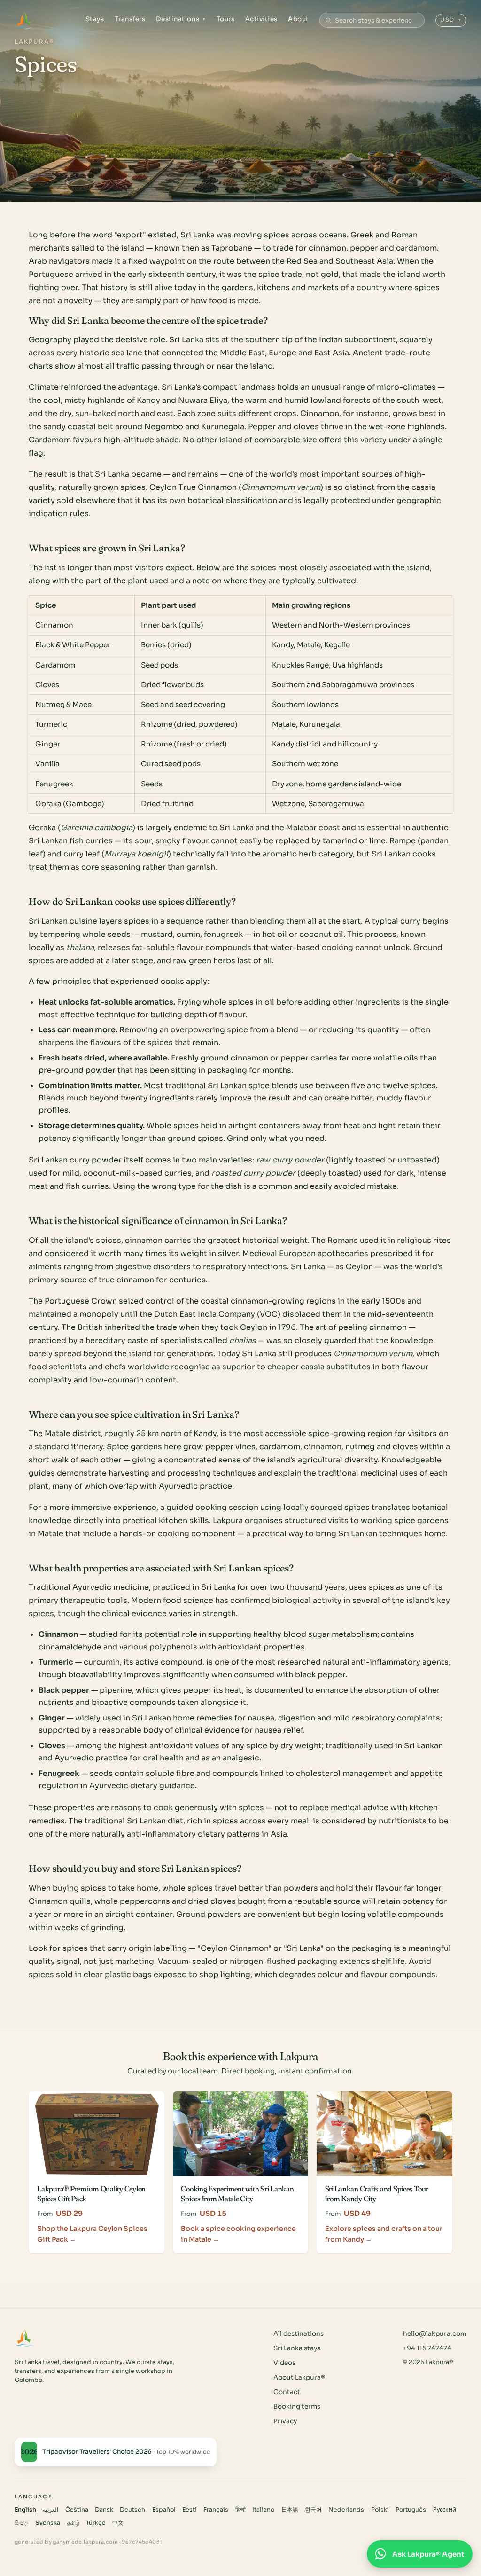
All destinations (299, 2334)
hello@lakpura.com (435, 2334)
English (25, 2510)
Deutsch (132, 2510)
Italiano (263, 2510)
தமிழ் (73, 2523)
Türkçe (96, 2523)
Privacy (285, 2421)
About (299, 19)
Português (411, 2510)
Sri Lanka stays (297, 2348)
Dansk (104, 2510)
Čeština (77, 2510)
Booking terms (297, 2407)
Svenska (48, 2523)
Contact (287, 2392)
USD (451, 20)
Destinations (181, 19)
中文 (118, 2523)
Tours (226, 19)
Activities (261, 19)
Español (164, 2510)
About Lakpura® (299, 2377)
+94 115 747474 (427, 2348)
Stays (95, 19)
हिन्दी (240, 2510)
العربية (50, 2510)
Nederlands (346, 2510)
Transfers (130, 19)
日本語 (290, 2510)
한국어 (313, 2510)
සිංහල (22, 2523)
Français (216, 2510)
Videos (284, 2363)
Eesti (190, 2510)
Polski (380, 2510)
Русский (445, 2510)
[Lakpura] (25, 20)
